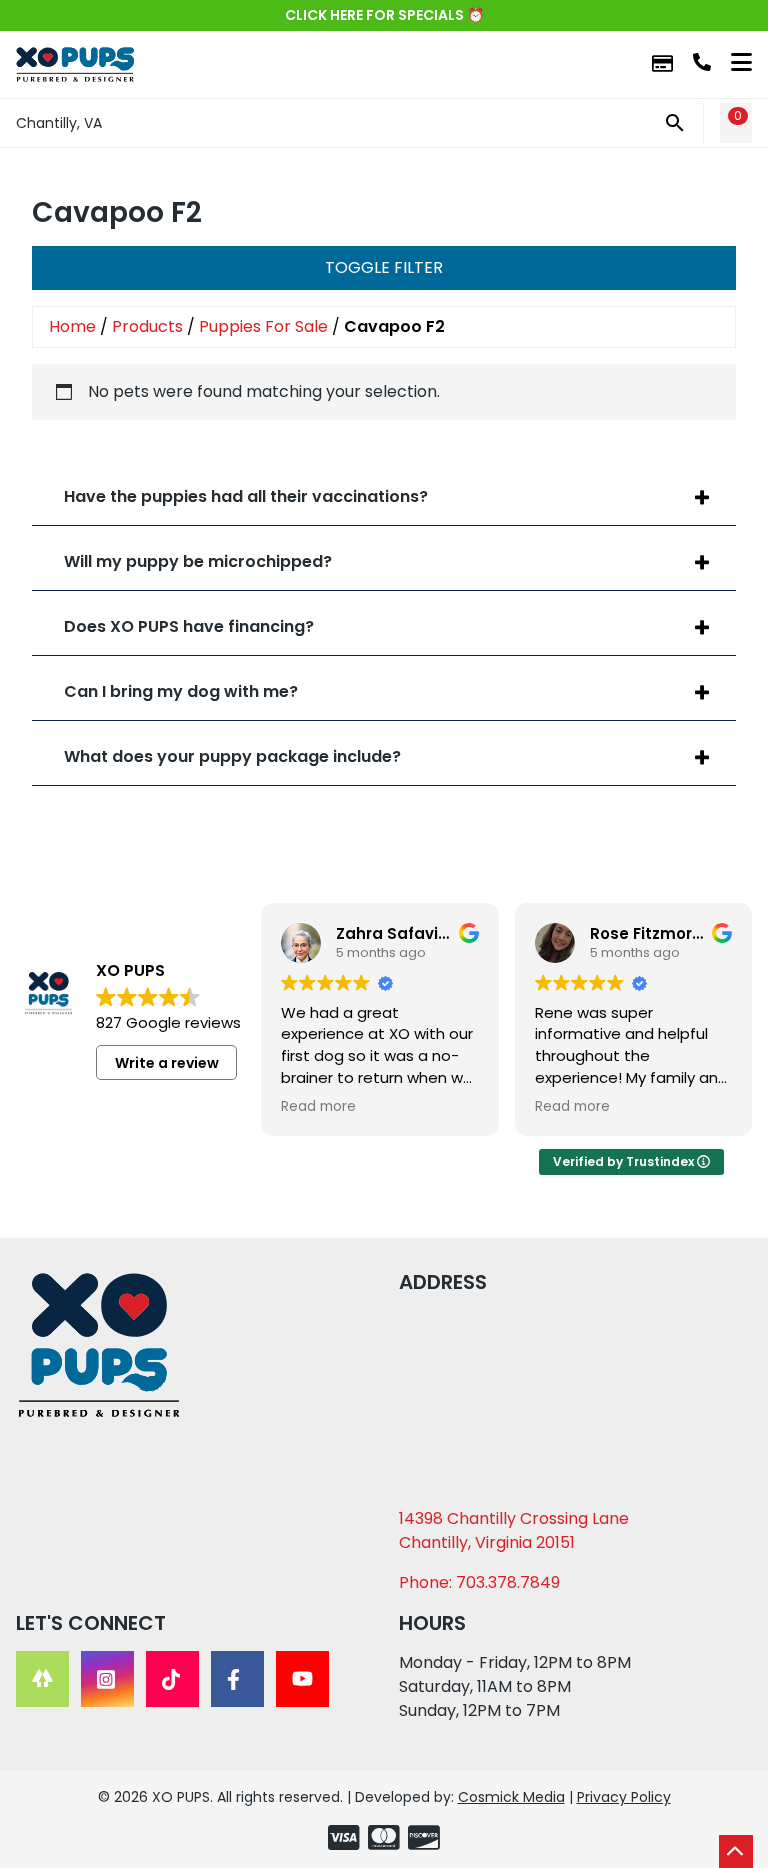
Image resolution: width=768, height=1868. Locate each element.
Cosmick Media (511, 1797)
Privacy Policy (624, 1797)
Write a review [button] (167, 1063)
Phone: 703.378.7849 (479, 1582)
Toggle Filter (384, 267)
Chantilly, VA (59, 123)
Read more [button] (318, 1107)
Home (72, 326)
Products (147, 326)
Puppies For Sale (263, 326)
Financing (662, 64)
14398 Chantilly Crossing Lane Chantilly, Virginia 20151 (514, 1530)
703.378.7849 (702, 62)
